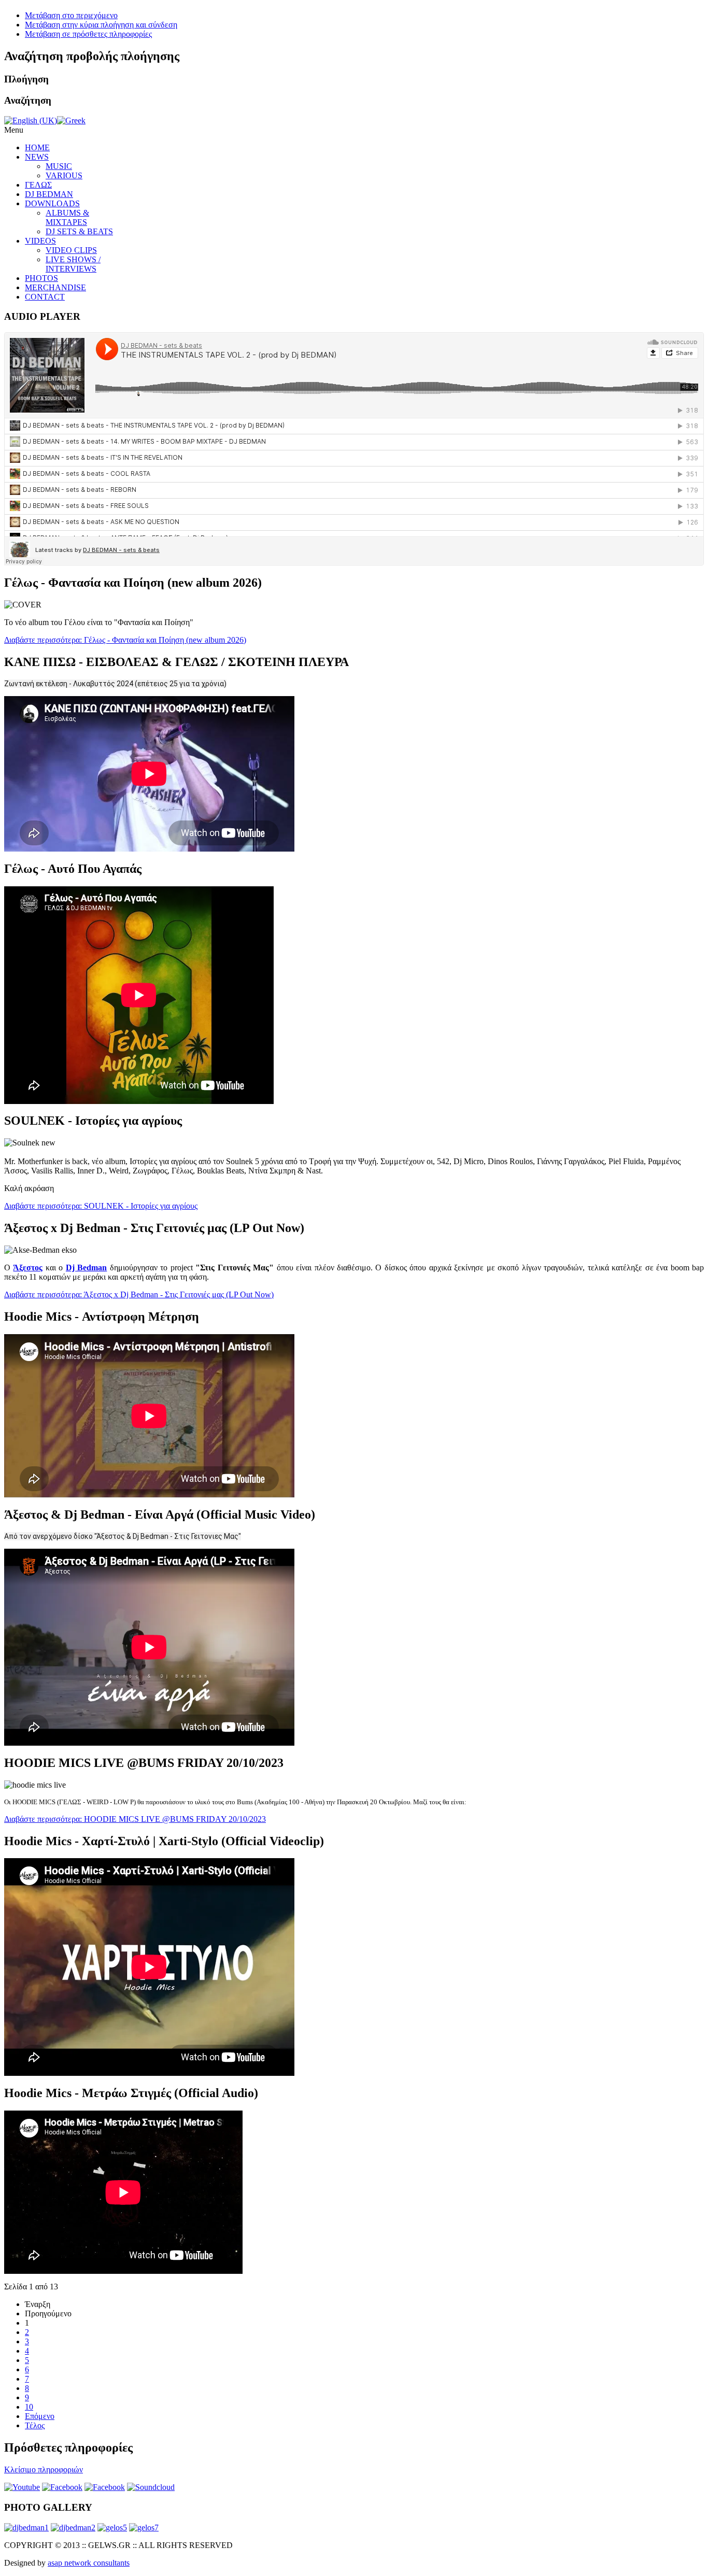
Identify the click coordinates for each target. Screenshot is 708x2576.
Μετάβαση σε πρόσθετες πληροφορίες (88, 34)
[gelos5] (112, 2528)
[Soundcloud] (151, 2487)
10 (29, 2407)
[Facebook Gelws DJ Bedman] (105, 2487)
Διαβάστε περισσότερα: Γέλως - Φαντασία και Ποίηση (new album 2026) (125, 640)
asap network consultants (89, 2563)
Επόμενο (40, 2416)
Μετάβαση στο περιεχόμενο (71, 15)
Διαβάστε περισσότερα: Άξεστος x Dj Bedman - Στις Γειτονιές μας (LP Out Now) (139, 1294)
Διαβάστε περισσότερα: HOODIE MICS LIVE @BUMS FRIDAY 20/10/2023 (135, 1819)
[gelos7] (144, 2528)
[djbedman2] (73, 2528)
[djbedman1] (26, 2528)
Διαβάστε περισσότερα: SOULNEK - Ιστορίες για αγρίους (101, 1206)
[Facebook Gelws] (62, 2487)
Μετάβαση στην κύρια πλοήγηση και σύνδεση (101, 25)
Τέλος (35, 2425)
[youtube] (22, 2487)
